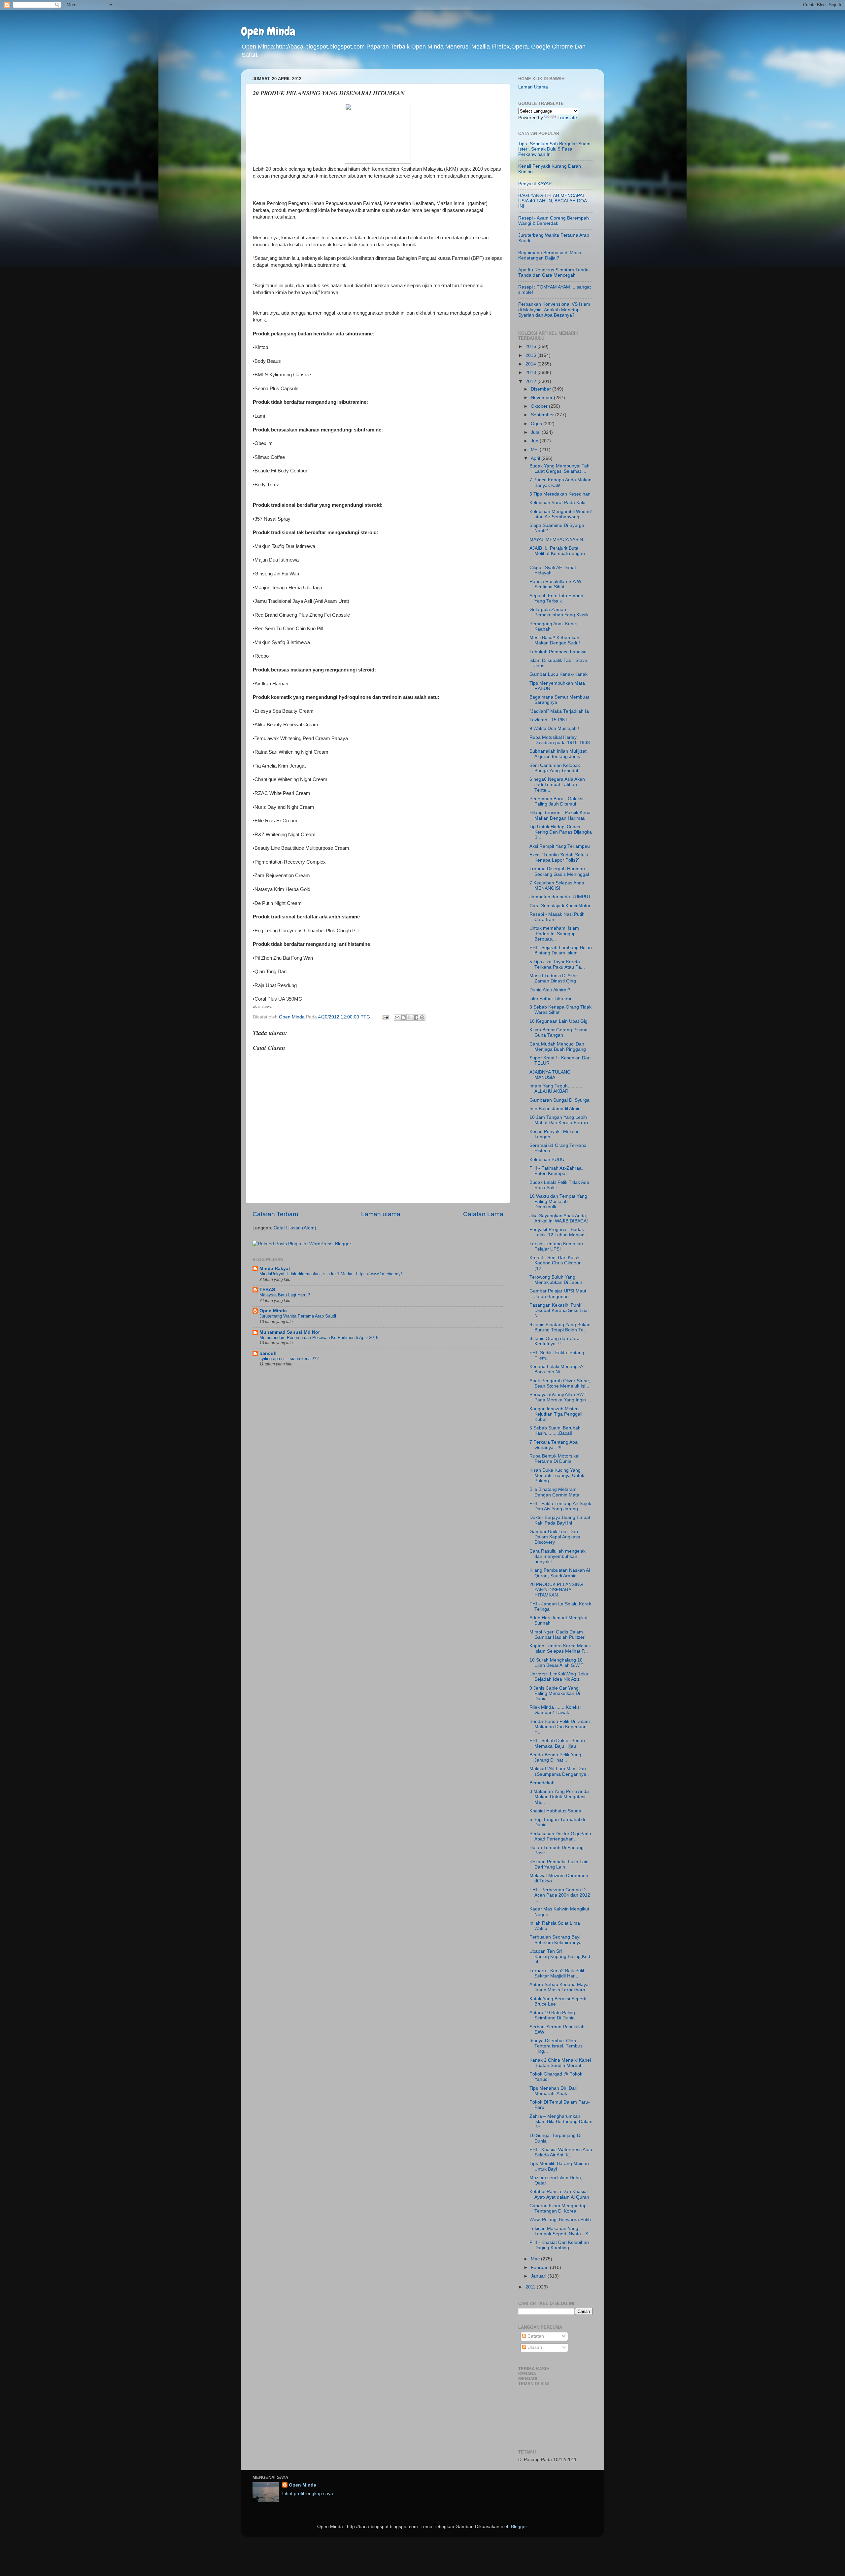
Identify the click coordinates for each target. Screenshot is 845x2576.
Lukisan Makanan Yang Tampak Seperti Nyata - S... (561, 2231)
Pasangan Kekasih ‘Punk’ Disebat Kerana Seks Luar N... (559, 1310)
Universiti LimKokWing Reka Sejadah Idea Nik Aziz (559, 1677)
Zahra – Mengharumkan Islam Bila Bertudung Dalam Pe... (561, 2122)
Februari (540, 2267)
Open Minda (268, 31)
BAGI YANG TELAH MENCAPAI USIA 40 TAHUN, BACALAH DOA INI (552, 201)
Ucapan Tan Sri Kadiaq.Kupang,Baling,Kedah (560, 1957)
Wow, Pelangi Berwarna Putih (560, 2220)
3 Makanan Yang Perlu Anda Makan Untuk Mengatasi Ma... (559, 1797)
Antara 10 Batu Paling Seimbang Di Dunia (552, 2015)
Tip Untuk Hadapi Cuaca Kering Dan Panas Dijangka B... (561, 832)
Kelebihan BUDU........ (552, 1160)
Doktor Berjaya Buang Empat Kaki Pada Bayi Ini (560, 1520)
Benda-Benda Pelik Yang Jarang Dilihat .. (555, 1757)
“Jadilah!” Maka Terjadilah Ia (559, 711)
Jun (535, 441)
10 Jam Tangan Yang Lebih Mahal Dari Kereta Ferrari (559, 1120)
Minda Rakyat (275, 1269)
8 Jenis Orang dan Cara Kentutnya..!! (555, 1341)
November (542, 398)
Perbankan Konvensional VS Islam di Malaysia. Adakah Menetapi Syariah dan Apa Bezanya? (554, 309)
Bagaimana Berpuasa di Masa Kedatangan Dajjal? (550, 255)
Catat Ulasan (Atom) (295, 1228)
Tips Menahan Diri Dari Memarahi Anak (553, 2091)
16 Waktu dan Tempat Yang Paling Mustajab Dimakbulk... (558, 1202)
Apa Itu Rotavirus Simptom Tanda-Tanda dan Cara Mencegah (554, 273)
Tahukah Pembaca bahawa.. (559, 652)
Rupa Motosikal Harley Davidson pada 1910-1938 (560, 740)
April (536, 458)
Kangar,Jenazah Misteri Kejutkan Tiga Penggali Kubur (556, 1414)
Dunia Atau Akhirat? (550, 990)
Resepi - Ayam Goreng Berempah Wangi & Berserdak (554, 221)
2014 (531, 364)
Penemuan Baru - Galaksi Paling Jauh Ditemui (556, 801)
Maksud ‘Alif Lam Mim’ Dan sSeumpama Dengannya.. (559, 1771)
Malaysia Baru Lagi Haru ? (285, 1295)
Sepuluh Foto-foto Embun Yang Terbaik (556, 598)
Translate (567, 118)
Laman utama (381, 1214)
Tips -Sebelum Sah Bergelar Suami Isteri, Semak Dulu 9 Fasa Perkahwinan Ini (555, 149)
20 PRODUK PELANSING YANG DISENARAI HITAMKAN (556, 1590)
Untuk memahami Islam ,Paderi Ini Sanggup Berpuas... (554, 933)
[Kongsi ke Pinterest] (422, 1017)
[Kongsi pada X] (410, 1017)
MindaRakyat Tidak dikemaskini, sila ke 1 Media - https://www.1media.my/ (331, 1274)
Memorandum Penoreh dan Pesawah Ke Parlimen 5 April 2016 (319, 1338)
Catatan (535, 2336)
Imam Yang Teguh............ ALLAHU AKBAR (557, 1089)
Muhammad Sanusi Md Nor (290, 1332)
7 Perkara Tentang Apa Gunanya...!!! (554, 1445)
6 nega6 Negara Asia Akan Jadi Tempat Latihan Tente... (557, 785)
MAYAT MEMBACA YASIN (556, 540)
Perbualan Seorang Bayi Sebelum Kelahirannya (556, 1940)
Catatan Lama (483, 1214)
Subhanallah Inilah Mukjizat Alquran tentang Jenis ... (558, 754)
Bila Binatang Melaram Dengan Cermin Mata (554, 1492)
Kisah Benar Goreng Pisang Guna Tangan (558, 1032)
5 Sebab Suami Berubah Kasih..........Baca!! (555, 1431)
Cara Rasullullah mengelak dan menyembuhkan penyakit (558, 1556)
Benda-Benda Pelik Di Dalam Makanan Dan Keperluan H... (560, 1727)
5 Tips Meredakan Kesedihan (560, 494)
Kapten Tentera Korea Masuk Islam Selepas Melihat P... (560, 1649)
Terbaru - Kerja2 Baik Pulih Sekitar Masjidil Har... (558, 1973)
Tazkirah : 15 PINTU (551, 720)
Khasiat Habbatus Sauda (555, 1811)
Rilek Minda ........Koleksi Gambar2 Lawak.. (555, 1710)
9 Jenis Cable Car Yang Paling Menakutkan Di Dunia (555, 1693)
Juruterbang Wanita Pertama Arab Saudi (298, 1316)
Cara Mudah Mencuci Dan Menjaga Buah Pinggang (558, 1047)
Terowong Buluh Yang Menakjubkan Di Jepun (556, 1280)
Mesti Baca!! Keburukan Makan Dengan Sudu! (555, 640)
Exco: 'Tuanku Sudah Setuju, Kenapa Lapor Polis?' (559, 858)
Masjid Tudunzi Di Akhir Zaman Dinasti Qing (554, 978)
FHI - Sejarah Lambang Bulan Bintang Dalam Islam (561, 950)
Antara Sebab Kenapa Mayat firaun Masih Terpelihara (560, 1987)
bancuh (268, 1353)
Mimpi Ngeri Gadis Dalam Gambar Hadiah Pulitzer (557, 1635)
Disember (541, 389)
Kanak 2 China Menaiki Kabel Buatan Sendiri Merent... (560, 2063)
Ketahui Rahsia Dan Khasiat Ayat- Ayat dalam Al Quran (559, 2194)
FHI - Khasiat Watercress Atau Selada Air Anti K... (561, 2152)
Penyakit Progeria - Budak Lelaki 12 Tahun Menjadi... (559, 1232)
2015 (531, 355)
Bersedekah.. (543, 1783)
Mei (535, 450)
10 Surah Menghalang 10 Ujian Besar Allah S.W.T (557, 1663)
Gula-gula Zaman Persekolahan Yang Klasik (559, 612)
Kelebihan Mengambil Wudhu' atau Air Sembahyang (561, 514)
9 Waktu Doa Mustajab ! (554, 728)
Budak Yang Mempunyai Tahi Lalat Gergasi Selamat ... (560, 469)
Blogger (519, 2527)
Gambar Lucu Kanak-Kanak (558, 674)
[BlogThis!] (403, 1017)
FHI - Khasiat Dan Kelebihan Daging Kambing (559, 2245)
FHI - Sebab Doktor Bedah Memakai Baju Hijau (557, 1743)
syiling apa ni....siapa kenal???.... (292, 1359)
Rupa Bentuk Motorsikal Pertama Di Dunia (554, 1459)
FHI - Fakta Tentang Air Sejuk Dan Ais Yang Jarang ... (560, 1506)
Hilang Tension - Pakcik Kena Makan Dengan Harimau (560, 815)
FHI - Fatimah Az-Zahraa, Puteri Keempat (556, 1171)
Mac (536, 2259)
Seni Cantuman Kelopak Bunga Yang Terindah (555, 768)
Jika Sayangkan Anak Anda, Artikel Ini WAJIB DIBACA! (559, 1218)
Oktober (540, 406)
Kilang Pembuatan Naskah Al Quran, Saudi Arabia (560, 1573)
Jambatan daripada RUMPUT (560, 897)
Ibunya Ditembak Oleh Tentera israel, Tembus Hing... (556, 2046)
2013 (531, 373)
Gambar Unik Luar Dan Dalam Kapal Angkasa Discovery (555, 1537)
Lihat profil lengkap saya (308, 2494)
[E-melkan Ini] (397, 1017)
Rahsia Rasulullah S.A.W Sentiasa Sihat (555, 584)
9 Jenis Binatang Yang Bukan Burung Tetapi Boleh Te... (560, 1327)
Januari (539, 2276)
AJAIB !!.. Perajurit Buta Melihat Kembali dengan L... (557, 553)
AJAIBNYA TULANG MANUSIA (550, 1075)
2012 (531, 381)
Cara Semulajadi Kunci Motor (560, 906)
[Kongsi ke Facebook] (416, 1017)
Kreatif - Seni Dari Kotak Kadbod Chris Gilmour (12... (555, 1263)
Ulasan (534, 2347)
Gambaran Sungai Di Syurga (559, 1100)
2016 (531, 346)
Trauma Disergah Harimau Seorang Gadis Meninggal (559, 871)
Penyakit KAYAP (535, 184)
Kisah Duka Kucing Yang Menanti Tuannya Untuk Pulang (557, 1476)
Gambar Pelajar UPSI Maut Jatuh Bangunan (558, 1294)
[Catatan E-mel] (385, 1017)
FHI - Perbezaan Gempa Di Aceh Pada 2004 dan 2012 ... (560, 1895)
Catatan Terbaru (275, 1214)
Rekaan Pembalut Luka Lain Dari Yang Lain (559, 1864)
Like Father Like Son (551, 998)
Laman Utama (533, 87)
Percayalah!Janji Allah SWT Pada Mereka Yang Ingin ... (560, 1397)
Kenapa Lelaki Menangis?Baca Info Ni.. (557, 1369)
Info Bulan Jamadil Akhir (555, 1109)
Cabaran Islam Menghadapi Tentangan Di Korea (558, 2208)
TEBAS (267, 1290)
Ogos (537, 424)
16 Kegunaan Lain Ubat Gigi (559, 1021)
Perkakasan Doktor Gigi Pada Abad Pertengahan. (560, 1836)
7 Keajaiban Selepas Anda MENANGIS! (557, 886)
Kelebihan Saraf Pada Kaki (557, 503)
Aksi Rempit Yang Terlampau (560, 846)
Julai (536, 432)
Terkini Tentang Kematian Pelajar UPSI (556, 1246)
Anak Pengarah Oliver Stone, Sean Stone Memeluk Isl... (560, 1383)
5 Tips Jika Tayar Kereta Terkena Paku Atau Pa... (557, 964)
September (543, 415)
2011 (531, 2287)
